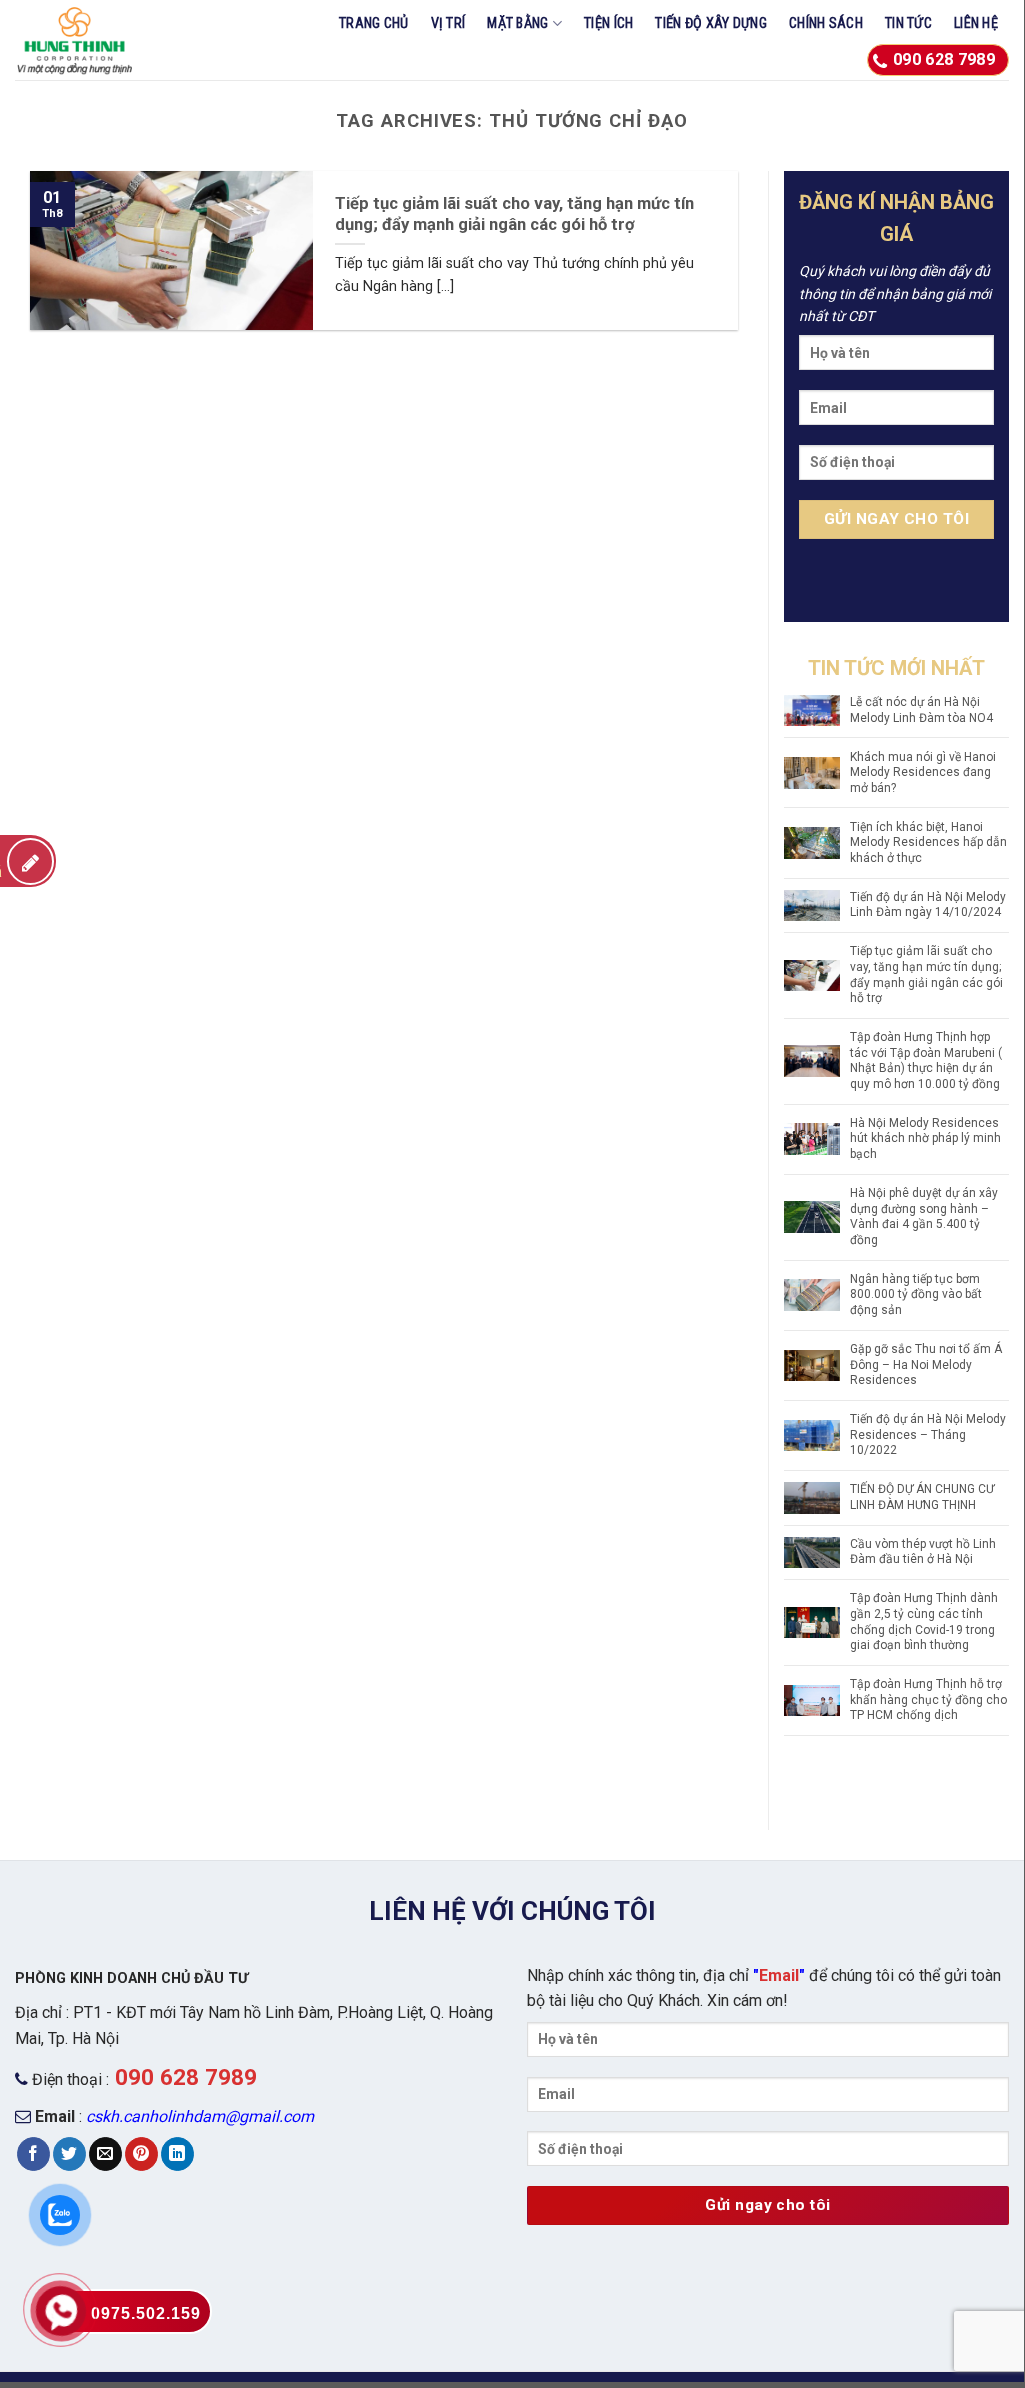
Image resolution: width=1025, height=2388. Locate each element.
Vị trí (448, 23)
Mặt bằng (517, 23)
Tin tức (908, 23)
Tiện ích (608, 23)
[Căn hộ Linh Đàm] (109, 40)
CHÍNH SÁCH (826, 23)
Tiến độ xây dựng (711, 23)
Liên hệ (976, 23)
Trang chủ (374, 23)
